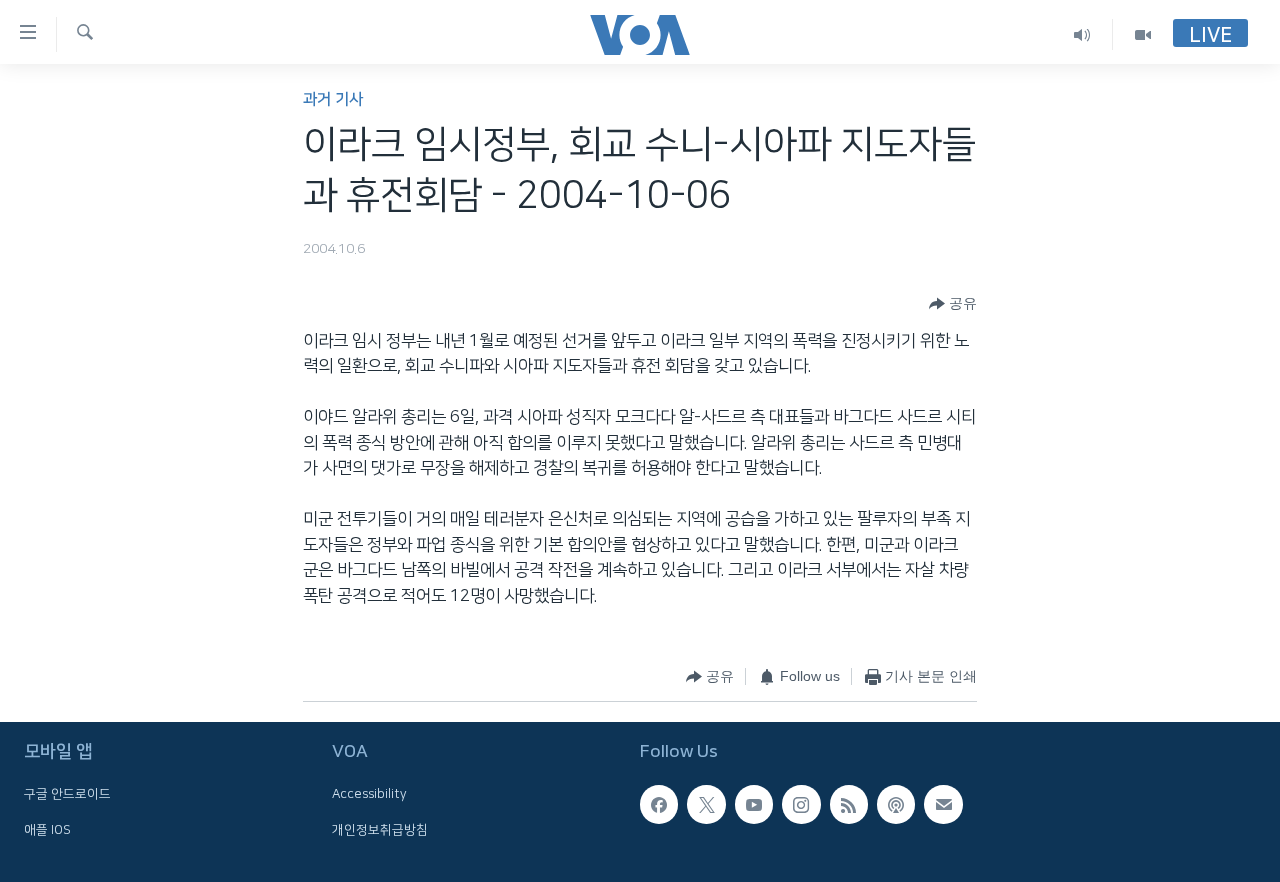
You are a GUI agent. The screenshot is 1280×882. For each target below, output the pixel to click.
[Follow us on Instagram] (801, 804)
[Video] (1143, 34)
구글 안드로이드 (67, 794)
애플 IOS (47, 830)
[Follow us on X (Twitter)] (706, 804)
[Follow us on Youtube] (754, 804)
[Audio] (1082, 34)
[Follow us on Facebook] (659, 804)
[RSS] (849, 804)
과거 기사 (333, 99)
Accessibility (369, 794)
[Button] (953, 304)
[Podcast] (896, 804)
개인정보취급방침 (380, 830)
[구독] (943, 804)
